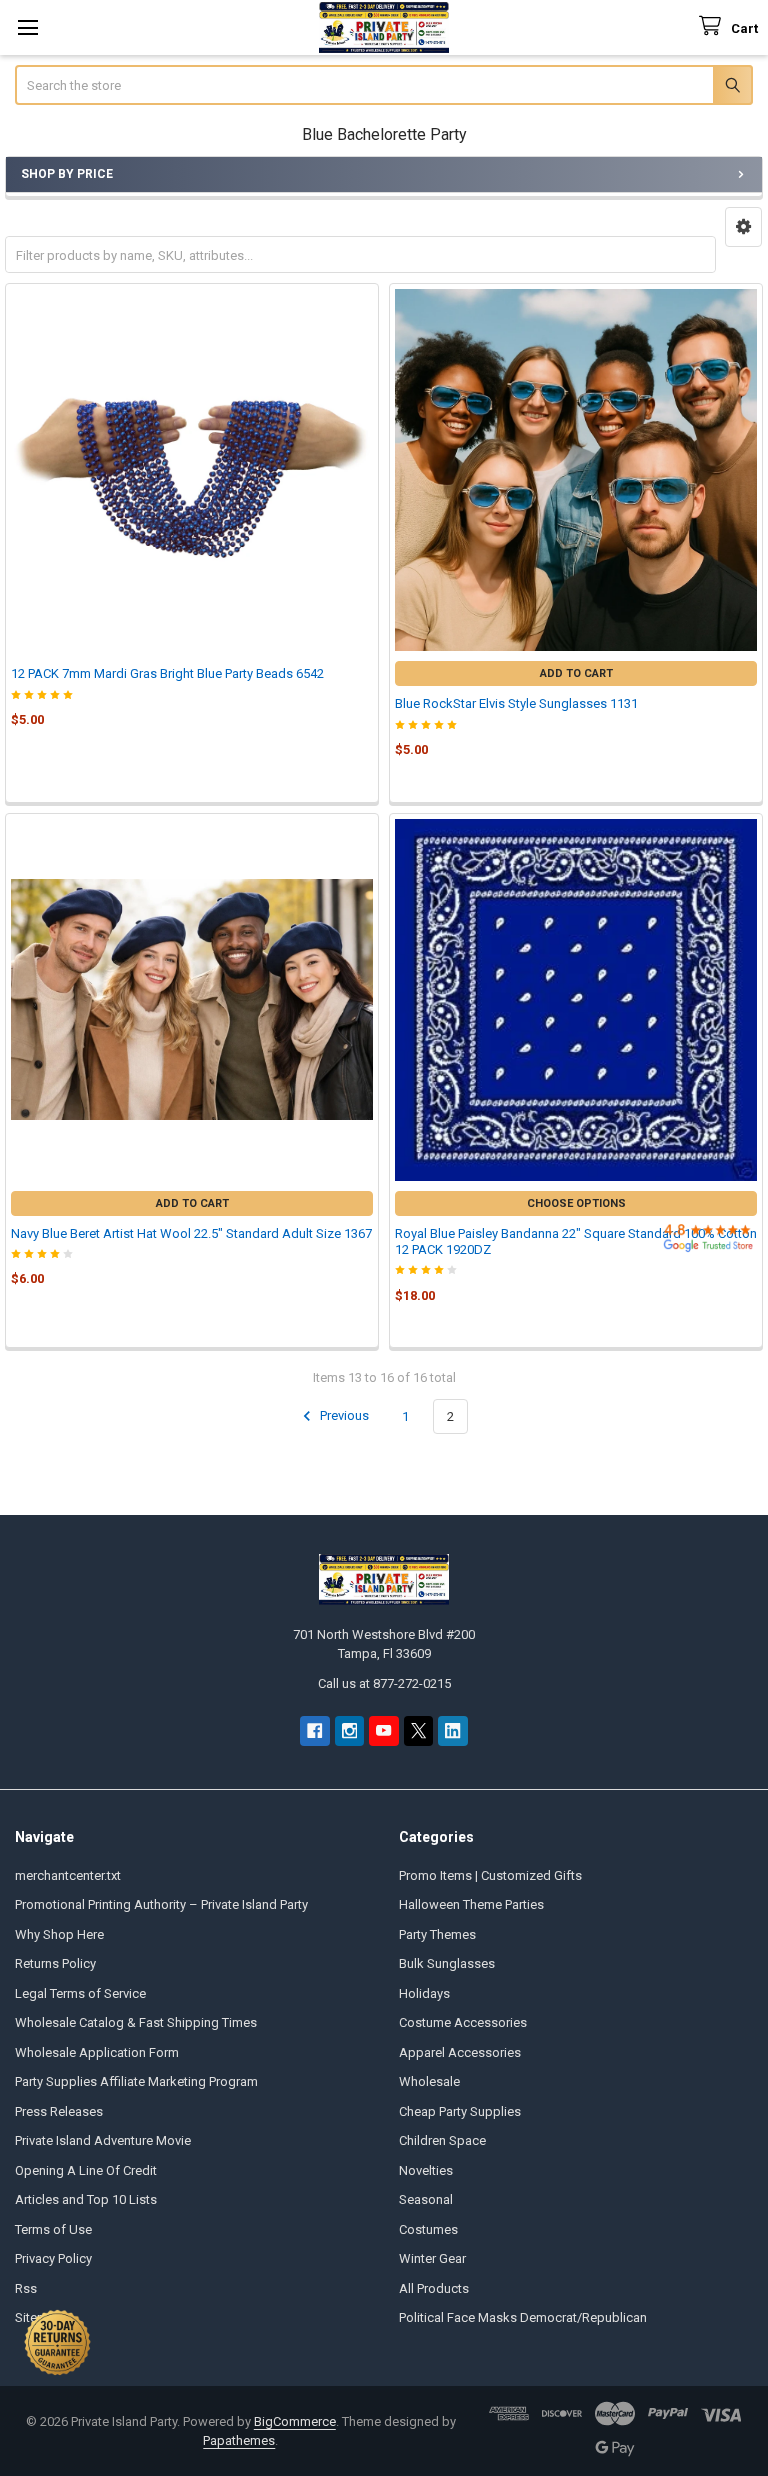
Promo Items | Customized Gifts (490, 1875)
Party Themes (437, 1934)
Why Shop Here (59, 1934)
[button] (743, 227)
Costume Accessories (463, 2022)
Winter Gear (432, 2258)
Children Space (442, 2140)
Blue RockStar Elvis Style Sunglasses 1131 (516, 703)
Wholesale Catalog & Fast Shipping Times (136, 2022)
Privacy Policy (53, 2258)
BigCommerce (295, 2421)
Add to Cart (576, 673)
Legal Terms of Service (80, 1993)
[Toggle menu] (27, 27)
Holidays (424, 1993)
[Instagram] (349, 1730)
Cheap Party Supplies (460, 2111)
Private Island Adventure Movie (103, 2140)
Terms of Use (53, 2229)
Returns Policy (55, 1963)
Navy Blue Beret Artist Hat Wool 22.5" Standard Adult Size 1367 (191, 1233)
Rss (26, 2288)
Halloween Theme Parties (471, 1904)
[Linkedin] (452, 1730)
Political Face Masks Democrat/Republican (523, 2317)
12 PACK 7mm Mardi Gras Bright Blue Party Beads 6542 (167, 673)
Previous (343, 1416)
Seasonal (426, 2199)
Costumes (428, 2229)
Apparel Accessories (460, 2052)
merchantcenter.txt (68, 1875)
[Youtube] (383, 1730)
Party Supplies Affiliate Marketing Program (136, 2081)
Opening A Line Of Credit (86, 2170)
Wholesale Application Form (97, 2052)
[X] (418, 1730)
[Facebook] (314, 1730)
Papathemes (239, 2440)
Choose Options (576, 1203)
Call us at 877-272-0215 (384, 1683)
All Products (434, 2288)
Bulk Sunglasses (447, 1963)
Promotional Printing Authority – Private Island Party (161, 1904)
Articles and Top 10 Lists (86, 2199)
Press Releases (59, 2111)
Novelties (426, 2170)
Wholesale (429, 2081)
